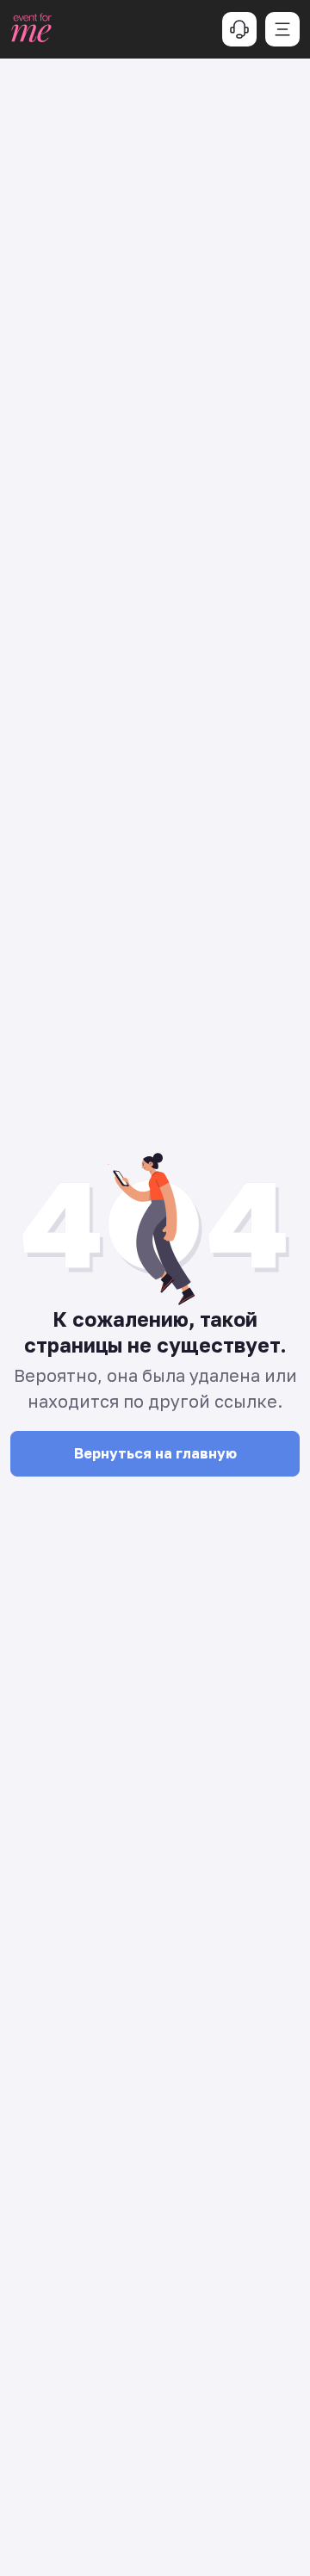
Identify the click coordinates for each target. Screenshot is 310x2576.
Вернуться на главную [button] (155, 1453)
